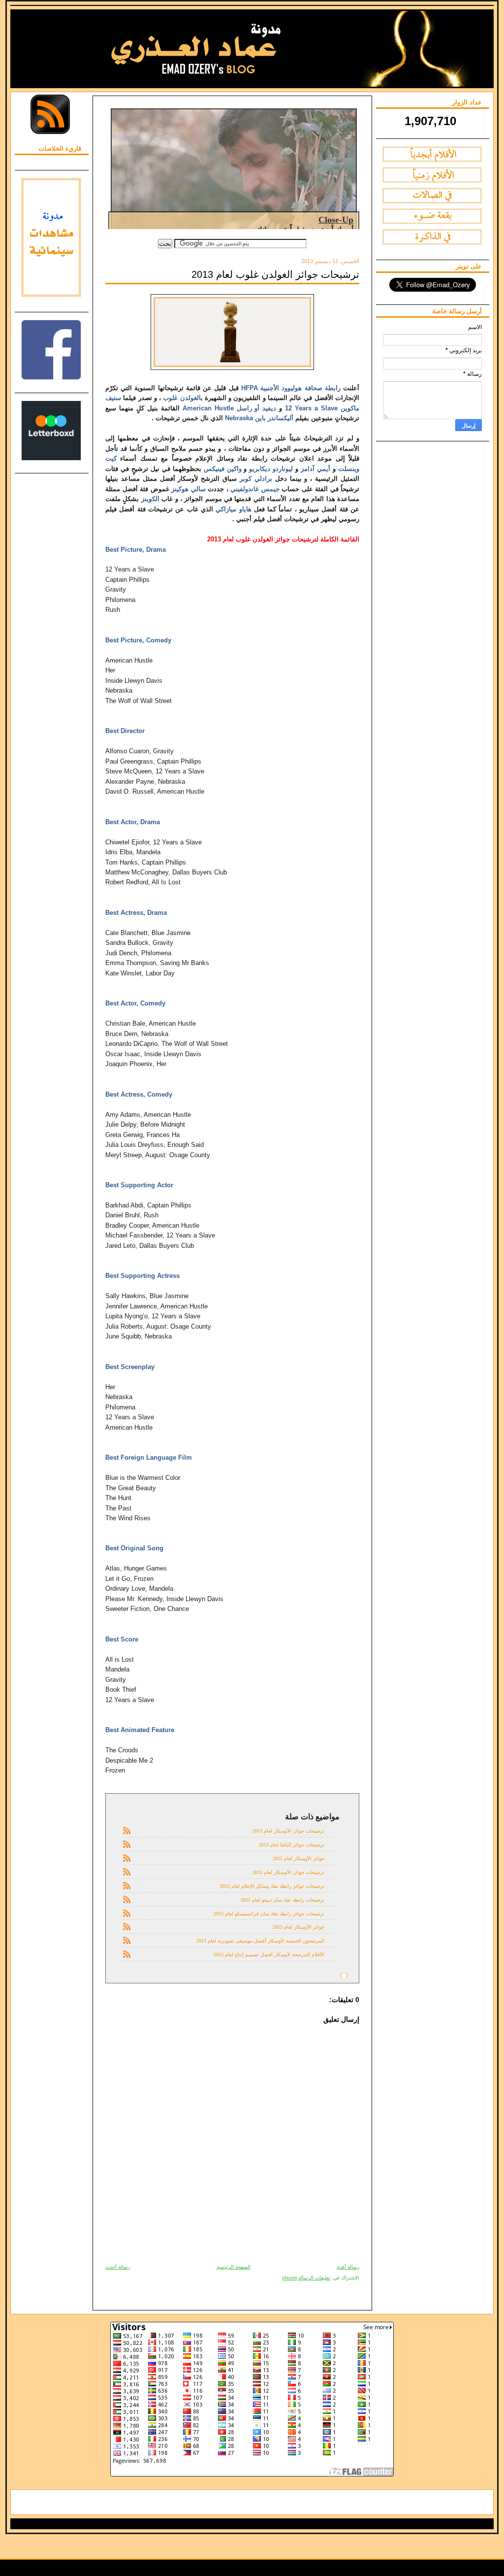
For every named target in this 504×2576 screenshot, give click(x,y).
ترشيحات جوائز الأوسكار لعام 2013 (288, 1831)
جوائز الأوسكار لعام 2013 (299, 1927)
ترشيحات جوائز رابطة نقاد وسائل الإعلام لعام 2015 (272, 1886)
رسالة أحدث (118, 2267)
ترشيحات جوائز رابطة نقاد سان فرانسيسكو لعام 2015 (269, 1914)
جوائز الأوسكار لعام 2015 (299, 1858)
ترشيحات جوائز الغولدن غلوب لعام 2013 (275, 274)
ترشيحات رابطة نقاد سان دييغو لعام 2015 (283, 1900)
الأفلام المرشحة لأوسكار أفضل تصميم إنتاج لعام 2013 (269, 1955)
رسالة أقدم (348, 2267)
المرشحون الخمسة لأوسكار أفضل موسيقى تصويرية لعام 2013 (260, 1941)
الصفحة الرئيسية (234, 2267)
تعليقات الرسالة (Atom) (306, 2278)
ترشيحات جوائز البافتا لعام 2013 (292, 1845)
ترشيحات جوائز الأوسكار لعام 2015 (288, 1872)
